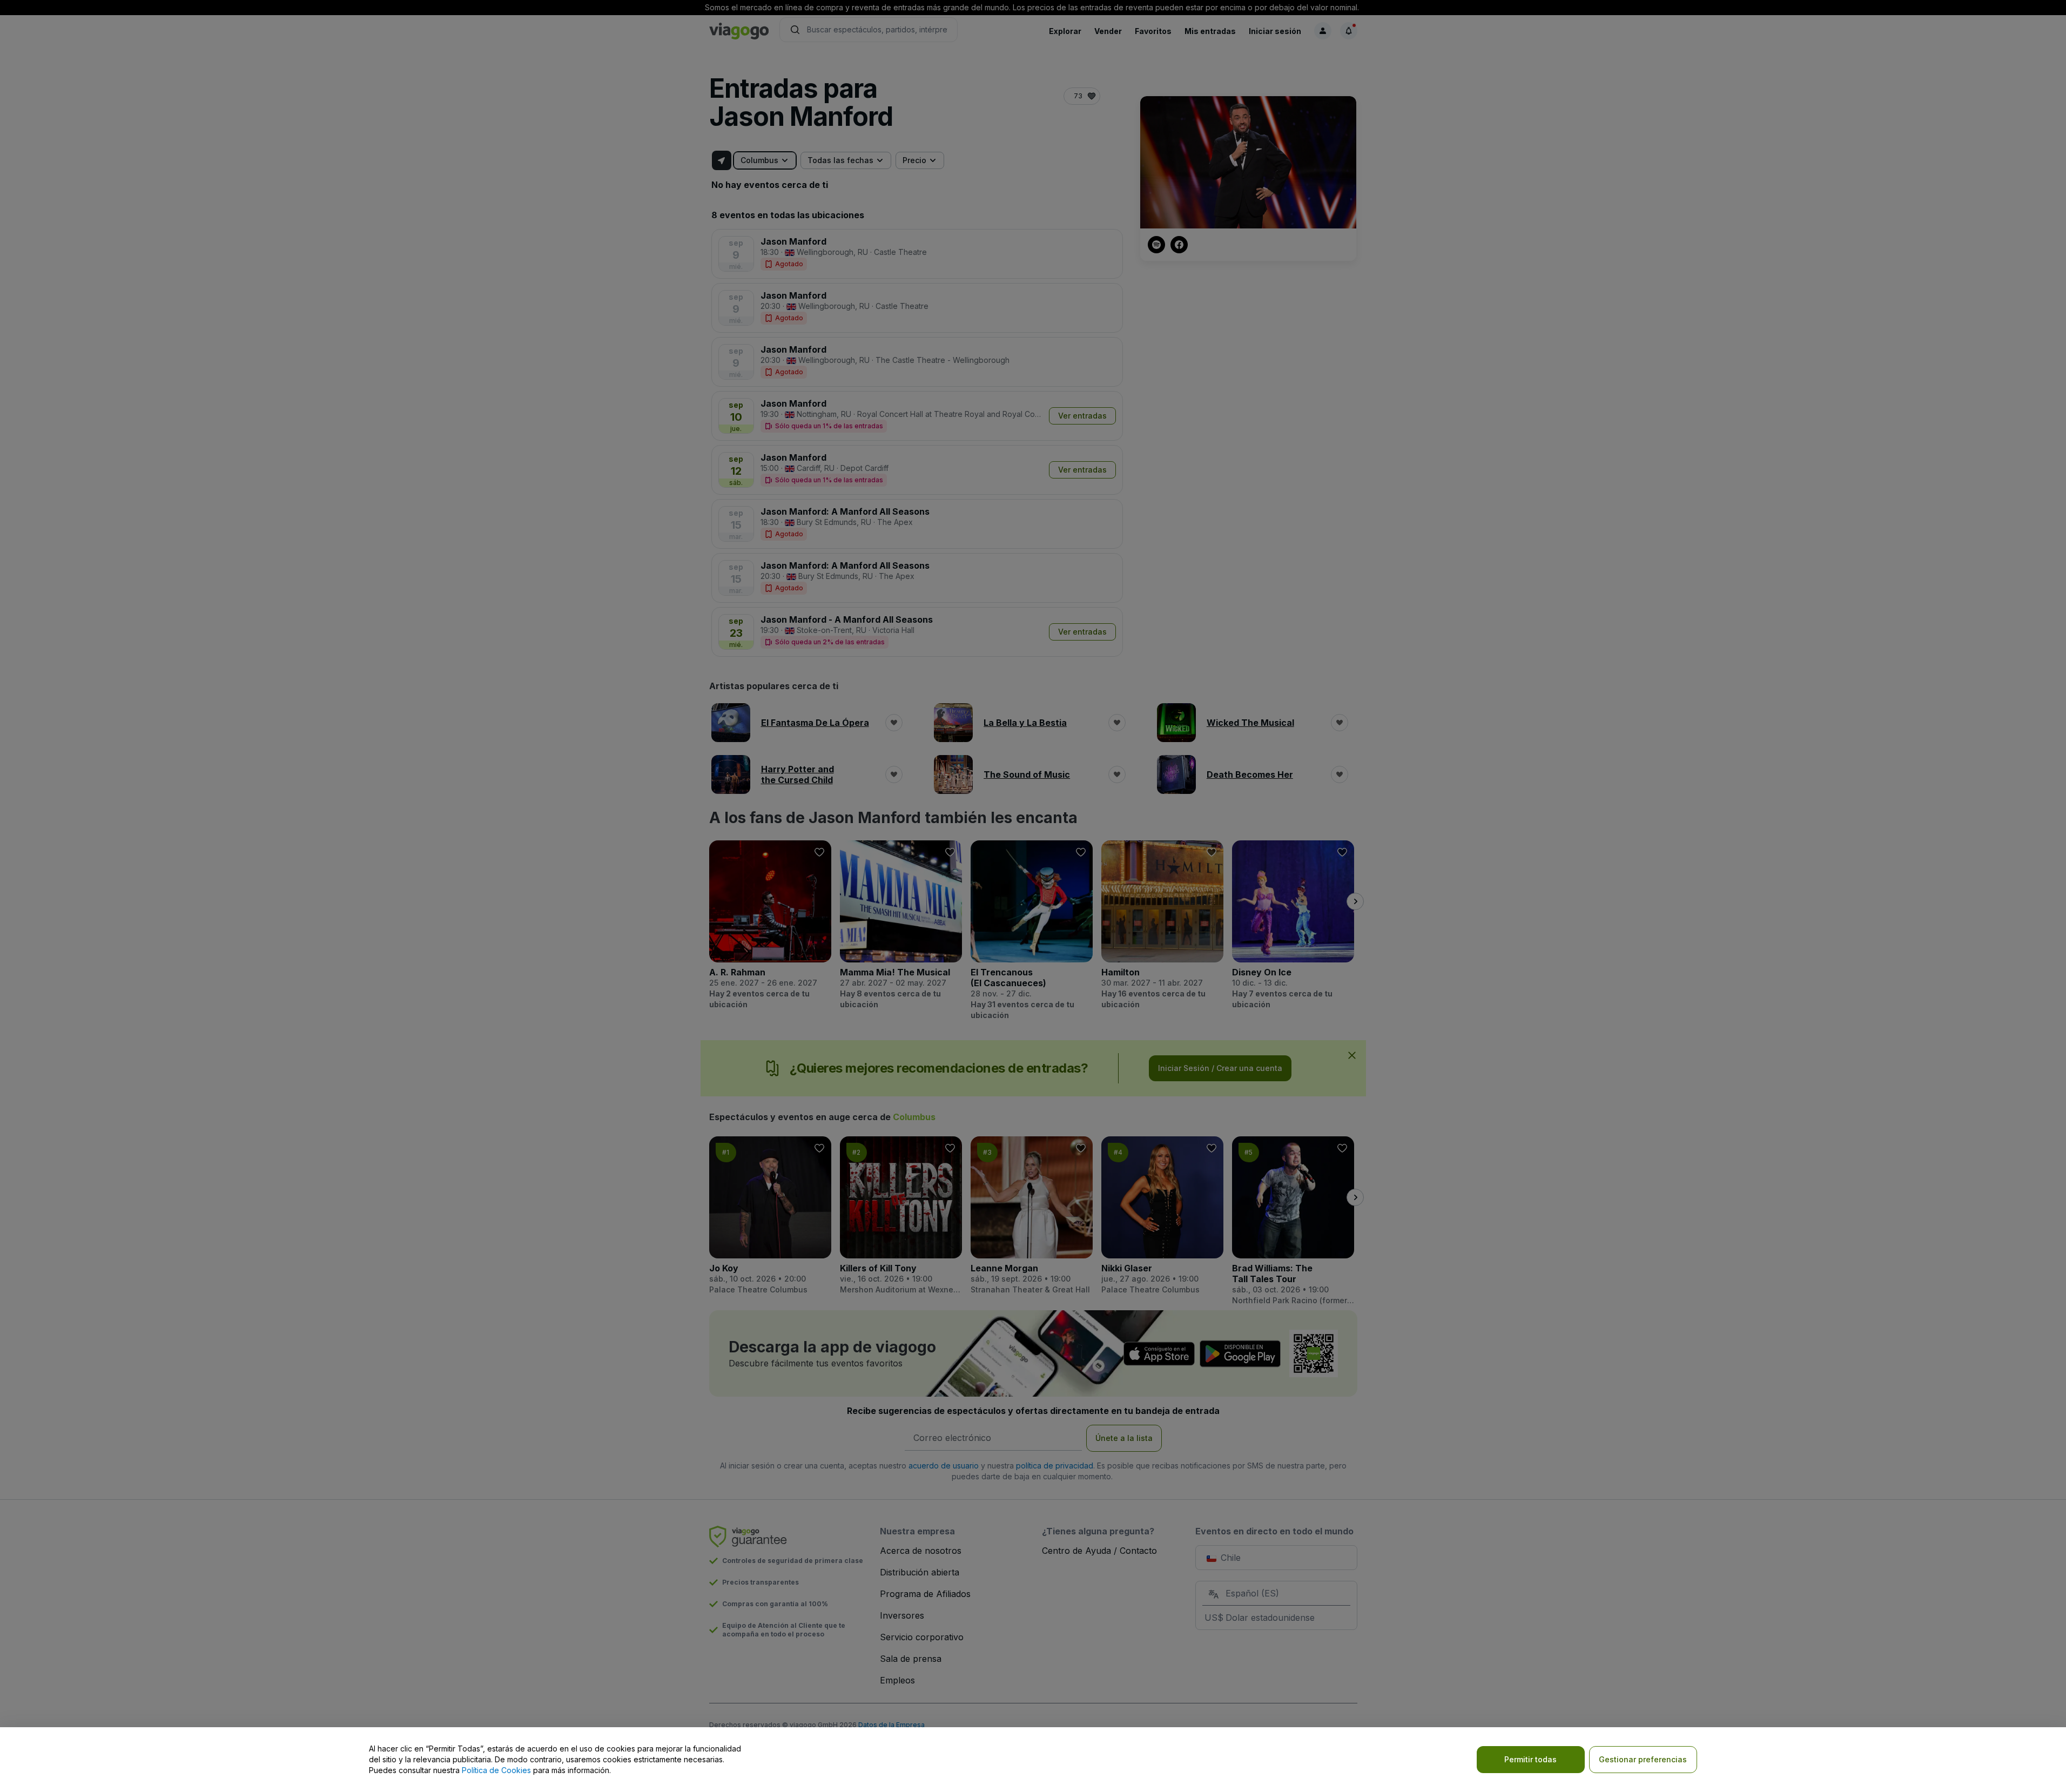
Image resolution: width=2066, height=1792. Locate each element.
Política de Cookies (496, 1770)
